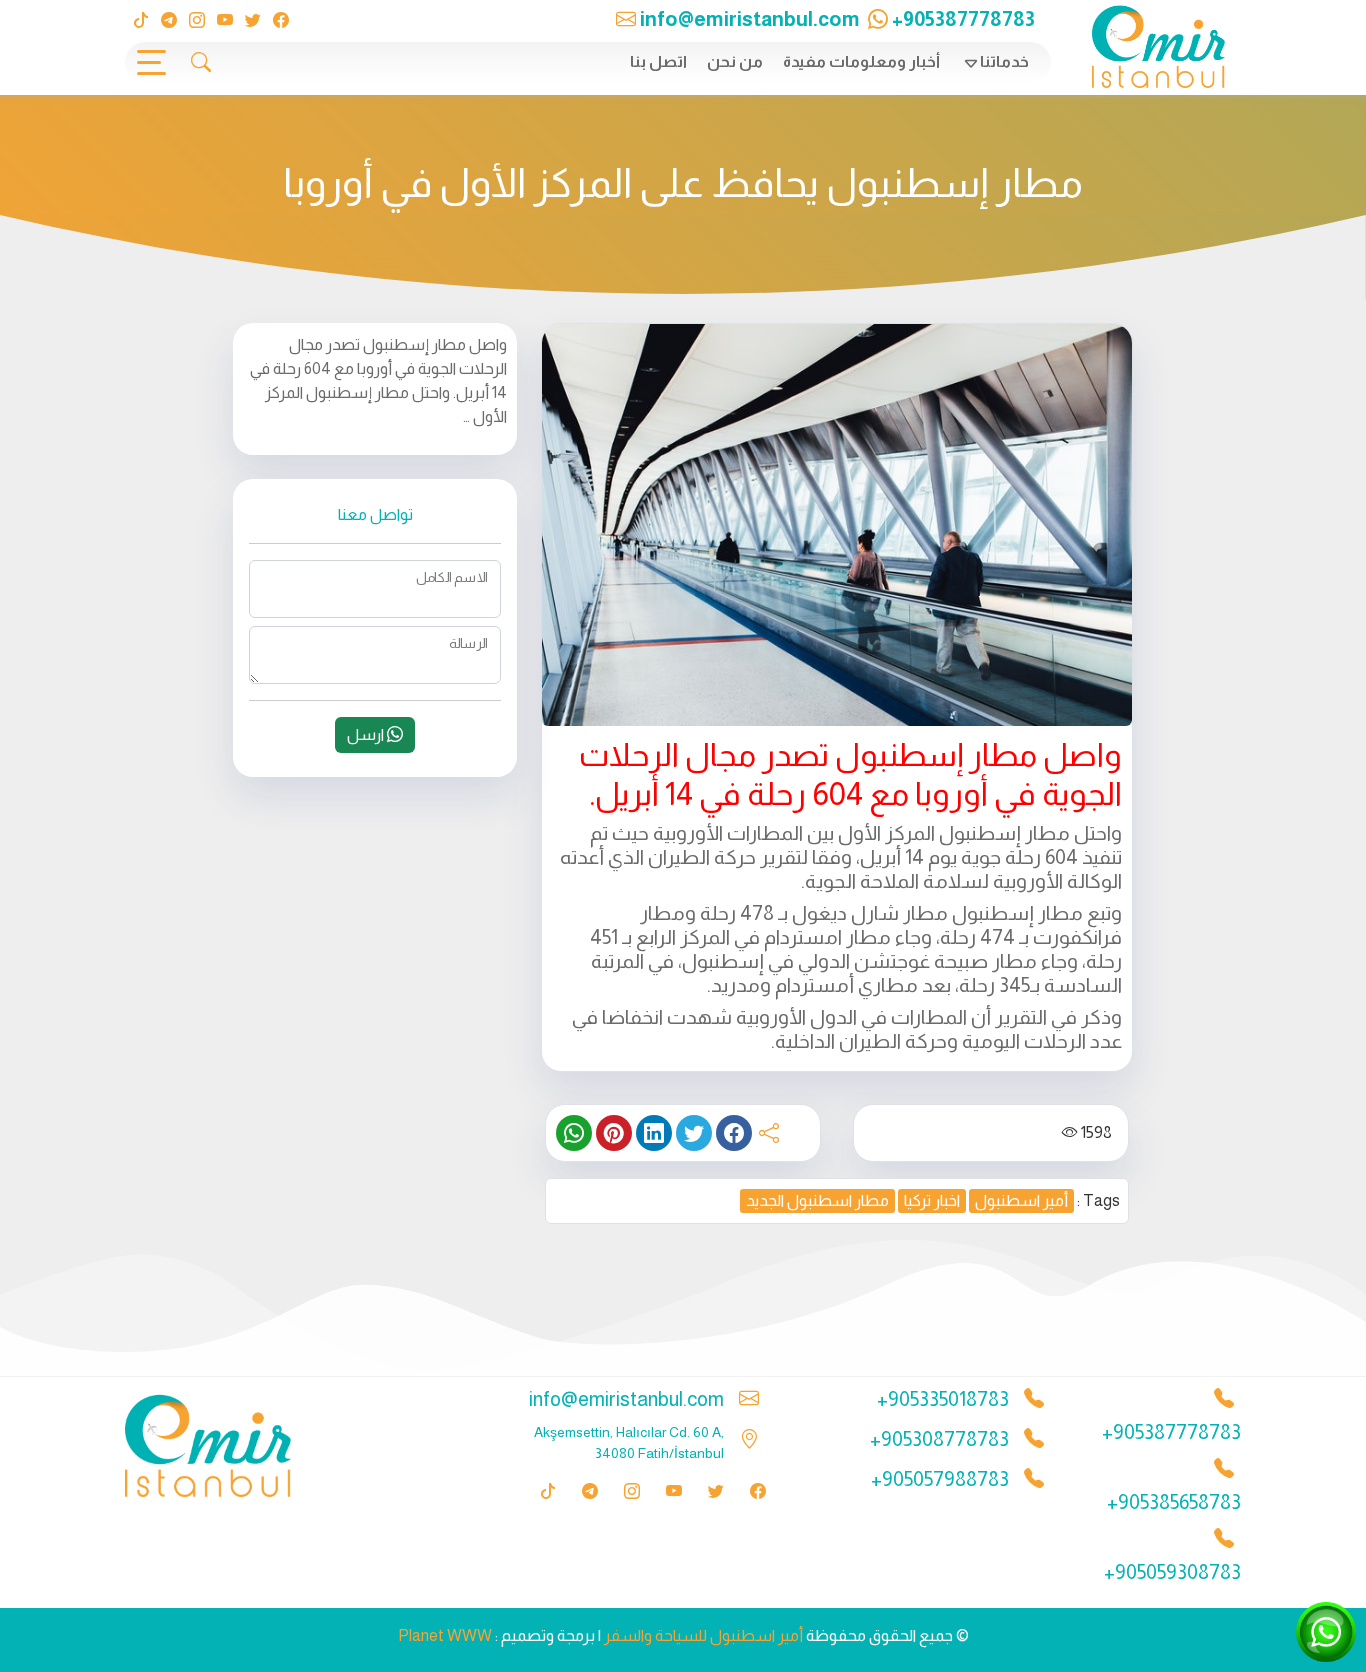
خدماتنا (1004, 61)
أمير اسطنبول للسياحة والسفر (703, 1635)
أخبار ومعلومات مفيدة (861, 61)
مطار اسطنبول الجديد (817, 1200)
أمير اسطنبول (1021, 1200)
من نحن (735, 61)
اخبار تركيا (932, 1200)
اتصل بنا (658, 61)
